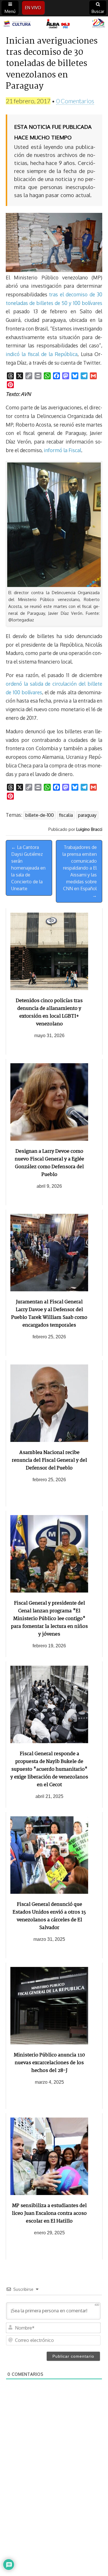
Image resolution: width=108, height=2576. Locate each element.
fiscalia (66, 815)
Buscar (98, 11)
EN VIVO (33, 8)
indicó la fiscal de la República (42, 354)
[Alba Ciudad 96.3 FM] (54, 24)
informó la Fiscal (62, 450)
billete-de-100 (40, 815)
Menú (10, 11)
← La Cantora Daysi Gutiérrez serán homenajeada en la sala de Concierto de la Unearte (28, 868)
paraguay (87, 815)
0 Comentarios (75, 101)
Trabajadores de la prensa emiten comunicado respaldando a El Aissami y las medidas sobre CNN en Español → (80, 871)
